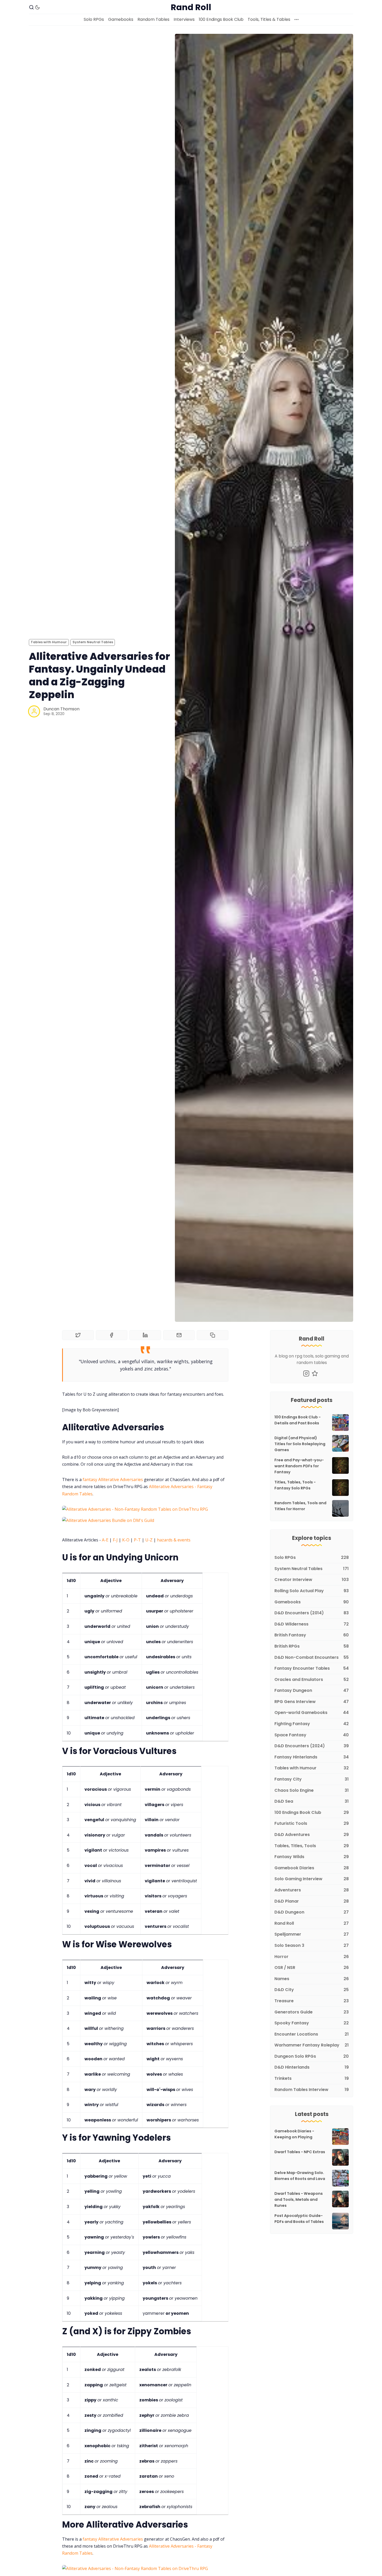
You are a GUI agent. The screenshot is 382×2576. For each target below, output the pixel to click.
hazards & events (174, 1540)
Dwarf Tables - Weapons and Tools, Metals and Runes (299, 2199)
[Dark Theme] (37, 7)
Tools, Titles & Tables (269, 19)
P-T (137, 1540)
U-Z (149, 1540)
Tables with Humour (49, 642)
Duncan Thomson (61, 709)
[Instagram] (306, 1373)
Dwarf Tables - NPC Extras (300, 2152)
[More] (297, 20)
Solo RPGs (94, 19)
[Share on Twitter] (78, 1335)
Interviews (184, 19)
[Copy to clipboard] (213, 1335)
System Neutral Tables (93, 642)
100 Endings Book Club (221, 19)
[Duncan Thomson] (34, 711)
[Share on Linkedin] (145, 1335)
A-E (105, 1540)
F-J (115, 1540)
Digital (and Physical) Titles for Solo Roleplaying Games (300, 1444)
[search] (31, 7)
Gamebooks (121, 19)
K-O (126, 1540)
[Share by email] (179, 1335)
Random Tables (153, 19)
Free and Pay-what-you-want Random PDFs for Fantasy (299, 1466)
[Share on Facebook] (112, 1335)
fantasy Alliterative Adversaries (113, 1480)
